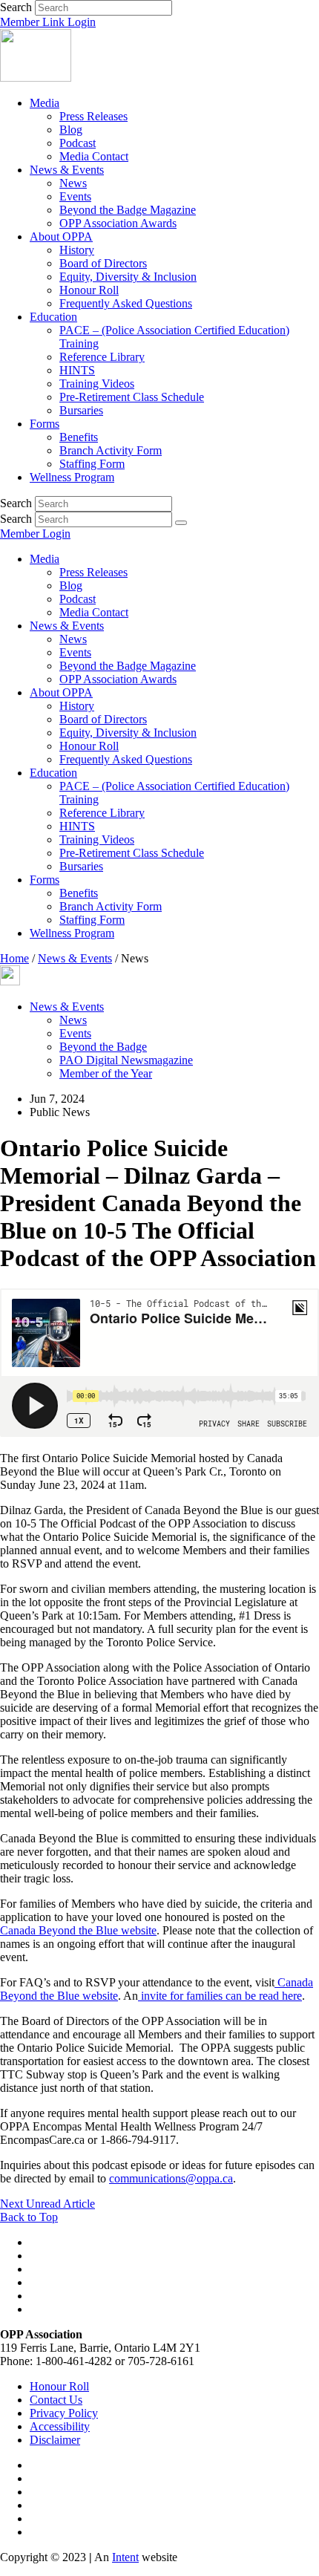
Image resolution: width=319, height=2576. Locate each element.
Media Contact (94, 156)
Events (75, 196)
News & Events (67, 170)
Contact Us (56, 2400)
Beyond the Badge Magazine (128, 210)
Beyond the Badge (103, 1047)
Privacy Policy (64, 2413)
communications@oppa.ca (171, 2178)
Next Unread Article (47, 2204)
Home (14, 958)
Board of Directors (103, 263)
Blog (71, 130)
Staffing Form (92, 464)
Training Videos (97, 384)
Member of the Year (106, 1073)
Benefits (79, 437)
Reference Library (102, 357)
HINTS (77, 370)
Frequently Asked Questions (126, 303)
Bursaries (81, 410)
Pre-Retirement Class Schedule (132, 397)
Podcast (78, 143)
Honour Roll (89, 290)
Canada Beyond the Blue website (78, 1930)
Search (16, 7)
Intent (125, 2557)
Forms (45, 424)
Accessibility (60, 2426)
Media (45, 103)
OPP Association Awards (118, 223)
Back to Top (29, 2217)
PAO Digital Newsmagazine (126, 1060)
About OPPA (61, 237)
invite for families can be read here (220, 1996)
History (77, 250)
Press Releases (93, 116)
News (73, 183)
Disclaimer (55, 2440)
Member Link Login (48, 22)
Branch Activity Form (111, 450)
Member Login (35, 534)
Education (53, 317)
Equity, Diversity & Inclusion (128, 277)
